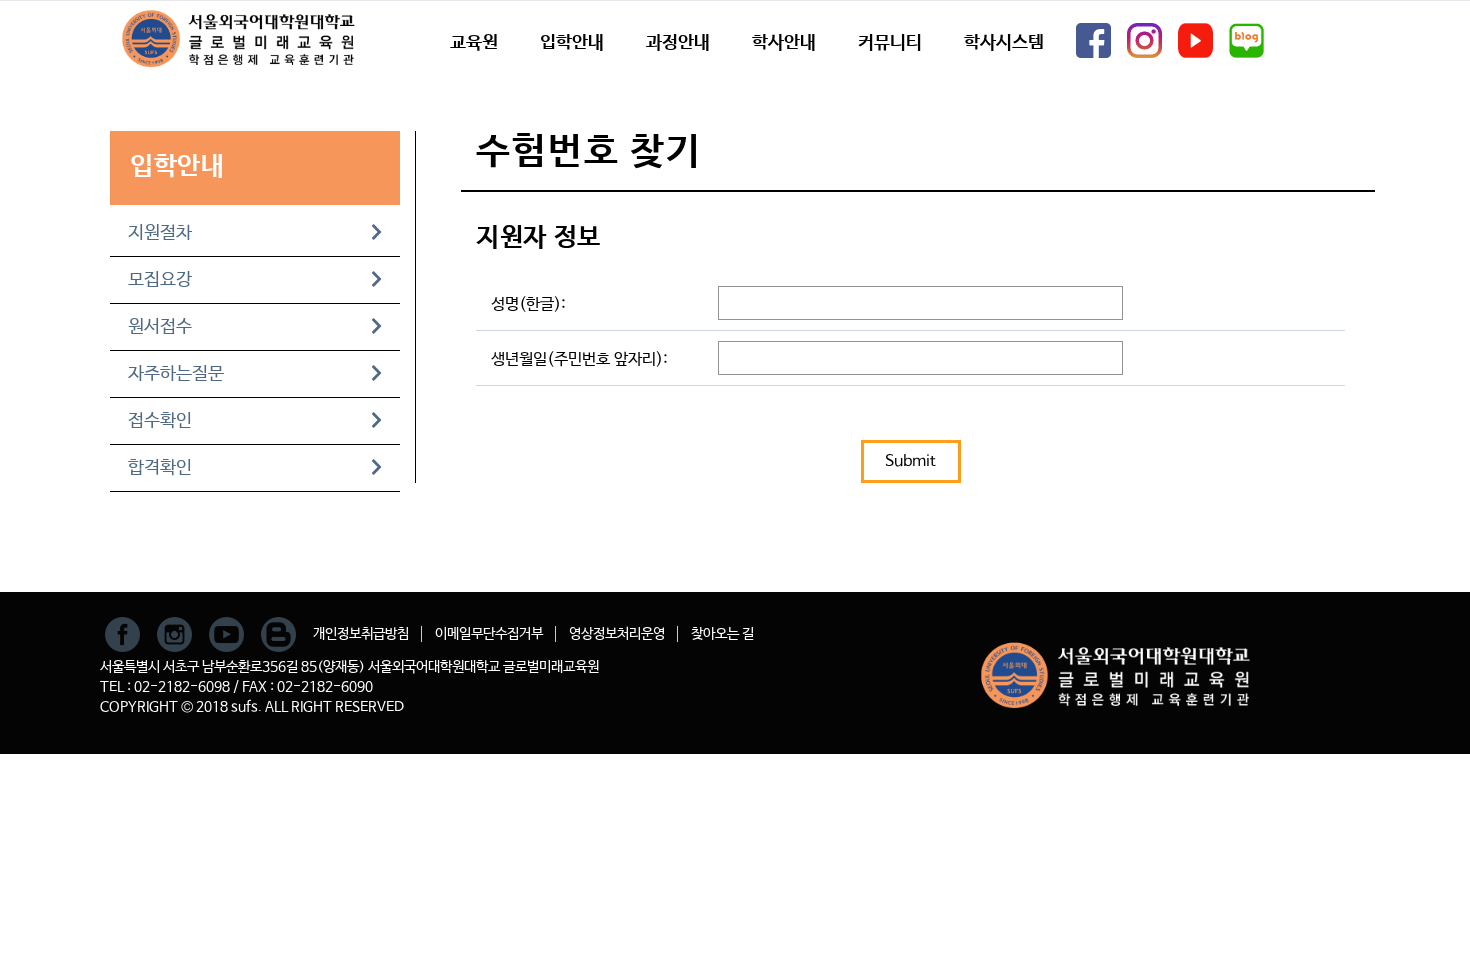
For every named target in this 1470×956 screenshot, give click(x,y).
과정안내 (678, 43)
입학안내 (572, 43)
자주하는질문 (176, 374)
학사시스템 (1004, 43)
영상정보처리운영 (617, 634)
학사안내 (784, 43)
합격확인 (160, 468)
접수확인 (160, 421)
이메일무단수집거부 (489, 634)
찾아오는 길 (722, 634)
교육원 (474, 43)
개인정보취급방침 (361, 634)
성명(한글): (528, 304)
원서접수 (160, 327)
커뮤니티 (890, 43)
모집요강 (160, 280)
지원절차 (160, 233)
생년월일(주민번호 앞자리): (579, 359)
